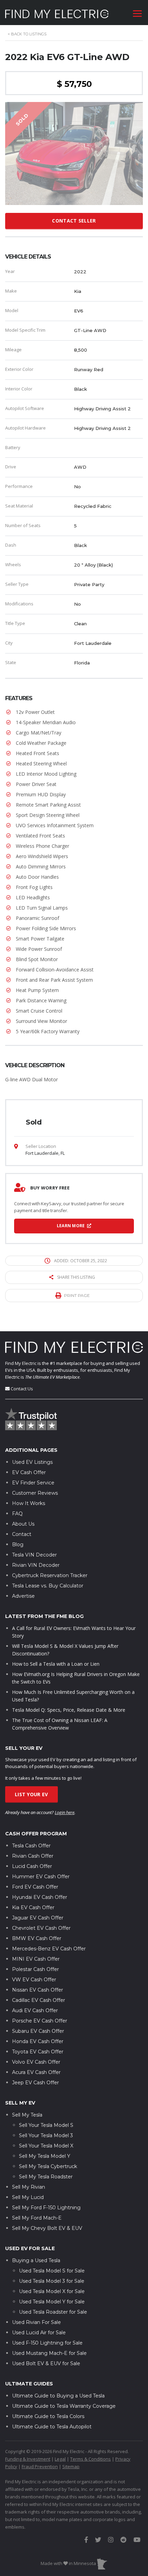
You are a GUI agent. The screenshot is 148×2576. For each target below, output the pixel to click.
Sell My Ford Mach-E (37, 2218)
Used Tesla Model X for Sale (52, 2291)
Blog (18, 1545)
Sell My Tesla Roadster (46, 2177)
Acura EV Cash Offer (36, 2072)
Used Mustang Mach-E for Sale (49, 2353)
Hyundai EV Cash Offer (40, 1897)
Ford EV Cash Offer (35, 1887)
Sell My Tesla (27, 2115)
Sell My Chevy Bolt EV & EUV (47, 2228)
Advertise (23, 1596)
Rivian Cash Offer (33, 1856)
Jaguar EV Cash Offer (38, 1918)
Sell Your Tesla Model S (46, 2125)
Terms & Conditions (91, 2459)
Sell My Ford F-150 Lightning (46, 2208)
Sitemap (71, 2466)
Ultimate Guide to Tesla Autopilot (52, 2427)
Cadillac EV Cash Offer (39, 2000)
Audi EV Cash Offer (35, 2010)
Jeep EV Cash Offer (35, 2083)
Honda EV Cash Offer (38, 2041)
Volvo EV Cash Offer (36, 2062)
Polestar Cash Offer (35, 1969)
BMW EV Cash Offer (37, 1938)
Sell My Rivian (29, 2187)
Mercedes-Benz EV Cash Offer (49, 1949)
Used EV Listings (32, 1462)
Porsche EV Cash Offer (40, 2021)
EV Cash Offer (29, 1472)
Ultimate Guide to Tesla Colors (48, 2416)
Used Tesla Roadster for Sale (53, 2312)
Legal (60, 2459)
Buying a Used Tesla (36, 2260)
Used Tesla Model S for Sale (52, 2271)
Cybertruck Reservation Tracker (50, 1575)
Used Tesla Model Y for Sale (52, 2302)
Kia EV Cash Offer (33, 1907)
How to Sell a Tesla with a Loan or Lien (56, 1664)
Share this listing (76, 1277)
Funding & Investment (28, 2459)
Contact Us (22, 1389)
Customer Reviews (35, 1493)
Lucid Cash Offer (32, 1866)
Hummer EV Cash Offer (41, 1877)
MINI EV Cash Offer (36, 1959)
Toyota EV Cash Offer (38, 2052)
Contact (22, 1534)
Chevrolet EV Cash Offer (41, 1928)
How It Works (29, 1503)
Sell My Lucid (28, 2197)
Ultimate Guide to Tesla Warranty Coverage (64, 2406)
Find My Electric (21, 1363)
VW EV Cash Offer (34, 1980)
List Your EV (31, 1794)
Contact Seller (74, 221)
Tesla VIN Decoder (34, 1555)
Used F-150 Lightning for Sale (47, 2343)
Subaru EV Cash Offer (38, 2031)
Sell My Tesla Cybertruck (48, 2166)
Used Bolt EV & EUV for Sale (46, 2363)
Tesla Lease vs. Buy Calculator (48, 1586)
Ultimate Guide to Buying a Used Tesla (58, 2396)
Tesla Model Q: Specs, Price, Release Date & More (69, 1710)
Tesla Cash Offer (31, 1846)
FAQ (17, 1514)
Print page (77, 1295)
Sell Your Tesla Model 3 (46, 2135)
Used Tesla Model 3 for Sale (52, 2281)
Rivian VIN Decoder (36, 1565)
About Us (23, 1524)
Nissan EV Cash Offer (38, 1990)
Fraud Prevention (40, 2466)
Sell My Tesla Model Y (45, 2156)
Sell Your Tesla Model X (46, 2146)
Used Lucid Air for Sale (39, 2333)
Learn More (71, 1226)
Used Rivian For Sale (36, 2322)
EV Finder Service (33, 1483)
